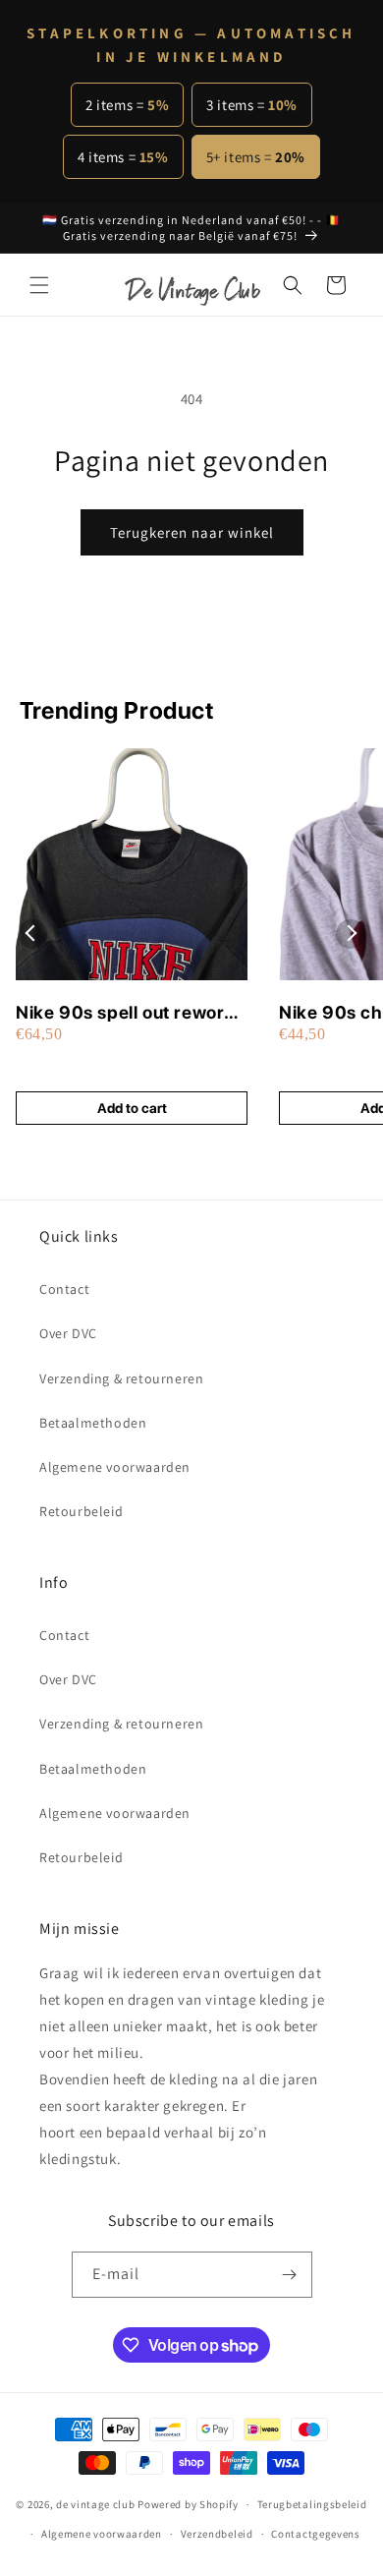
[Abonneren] (290, 2275)
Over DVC (68, 1333)
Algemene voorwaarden (115, 1467)
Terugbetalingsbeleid (312, 2504)
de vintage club (96, 2504)
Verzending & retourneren (121, 1378)
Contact (64, 1289)
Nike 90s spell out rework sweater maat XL (125, 1013)
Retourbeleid (81, 1511)
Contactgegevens (316, 2534)
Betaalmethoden (93, 1423)
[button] (39, 285)
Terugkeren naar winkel (192, 532)
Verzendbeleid (217, 2534)
